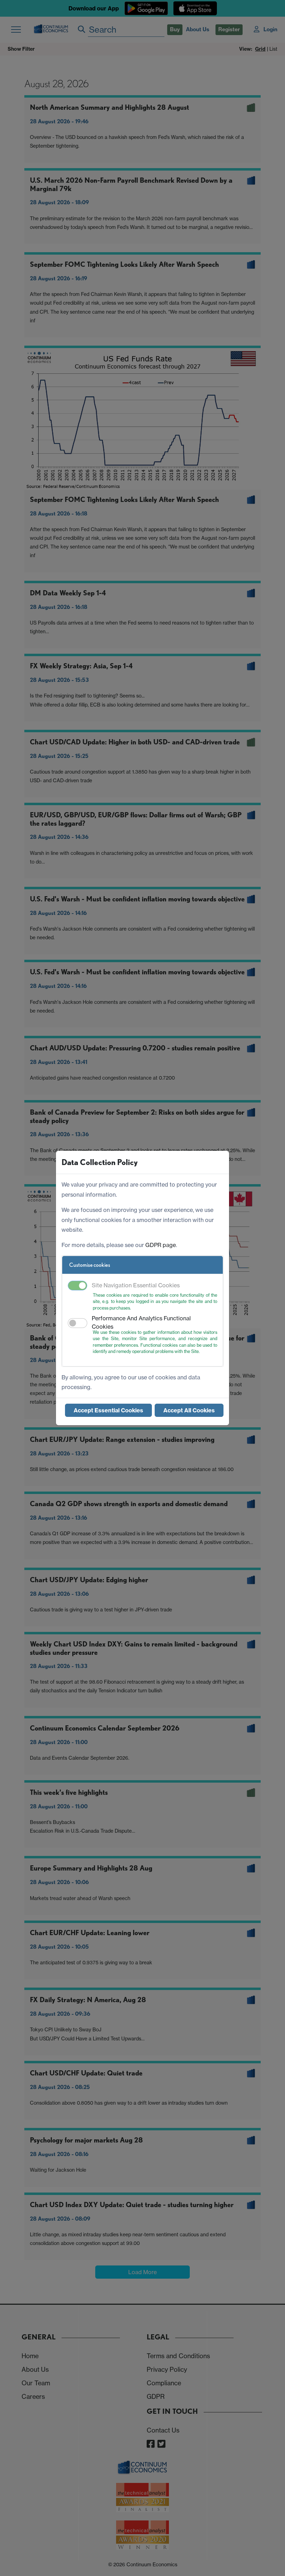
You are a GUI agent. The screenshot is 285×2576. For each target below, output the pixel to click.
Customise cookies (90, 1265)
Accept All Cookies (189, 1410)
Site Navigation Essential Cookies (136, 1285)
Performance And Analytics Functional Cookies (141, 1322)
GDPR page (161, 1245)
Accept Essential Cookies (108, 1410)
